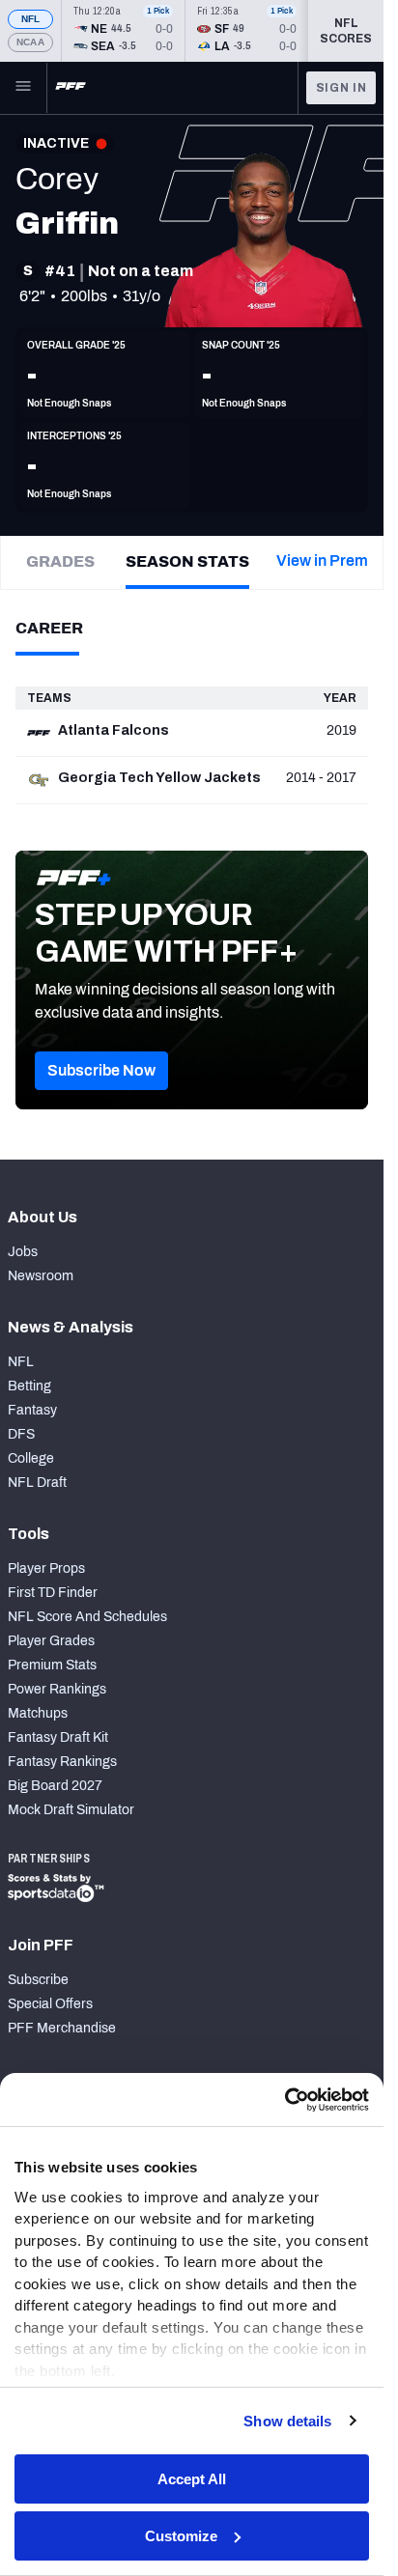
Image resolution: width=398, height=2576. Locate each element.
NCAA (30, 42)
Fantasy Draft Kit (58, 1737)
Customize (181, 2536)
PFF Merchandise (62, 2028)
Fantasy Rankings (62, 1762)
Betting (29, 1386)
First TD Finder (53, 1593)
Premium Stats (52, 1665)
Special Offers (50, 2004)
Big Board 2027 (55, 1786)
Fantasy (32, 1410)
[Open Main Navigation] (23, 88)
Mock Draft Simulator (71, 1810)
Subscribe (38, 1980)
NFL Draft (37, 1483)
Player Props (46, 1568)
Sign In (341, 88)
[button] (101, 1071)
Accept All (192, 2479)
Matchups (38, 1713)
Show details (287, 2421)
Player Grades (51, 1641)
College (31, 1458)
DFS (21, 1434)
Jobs (23, 1252)
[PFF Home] (71, 88)
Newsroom (41, 1276)
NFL (31, 19)
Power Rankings (57, 1689)
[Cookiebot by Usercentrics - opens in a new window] (284, 2100)
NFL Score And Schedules (87, 1617)
